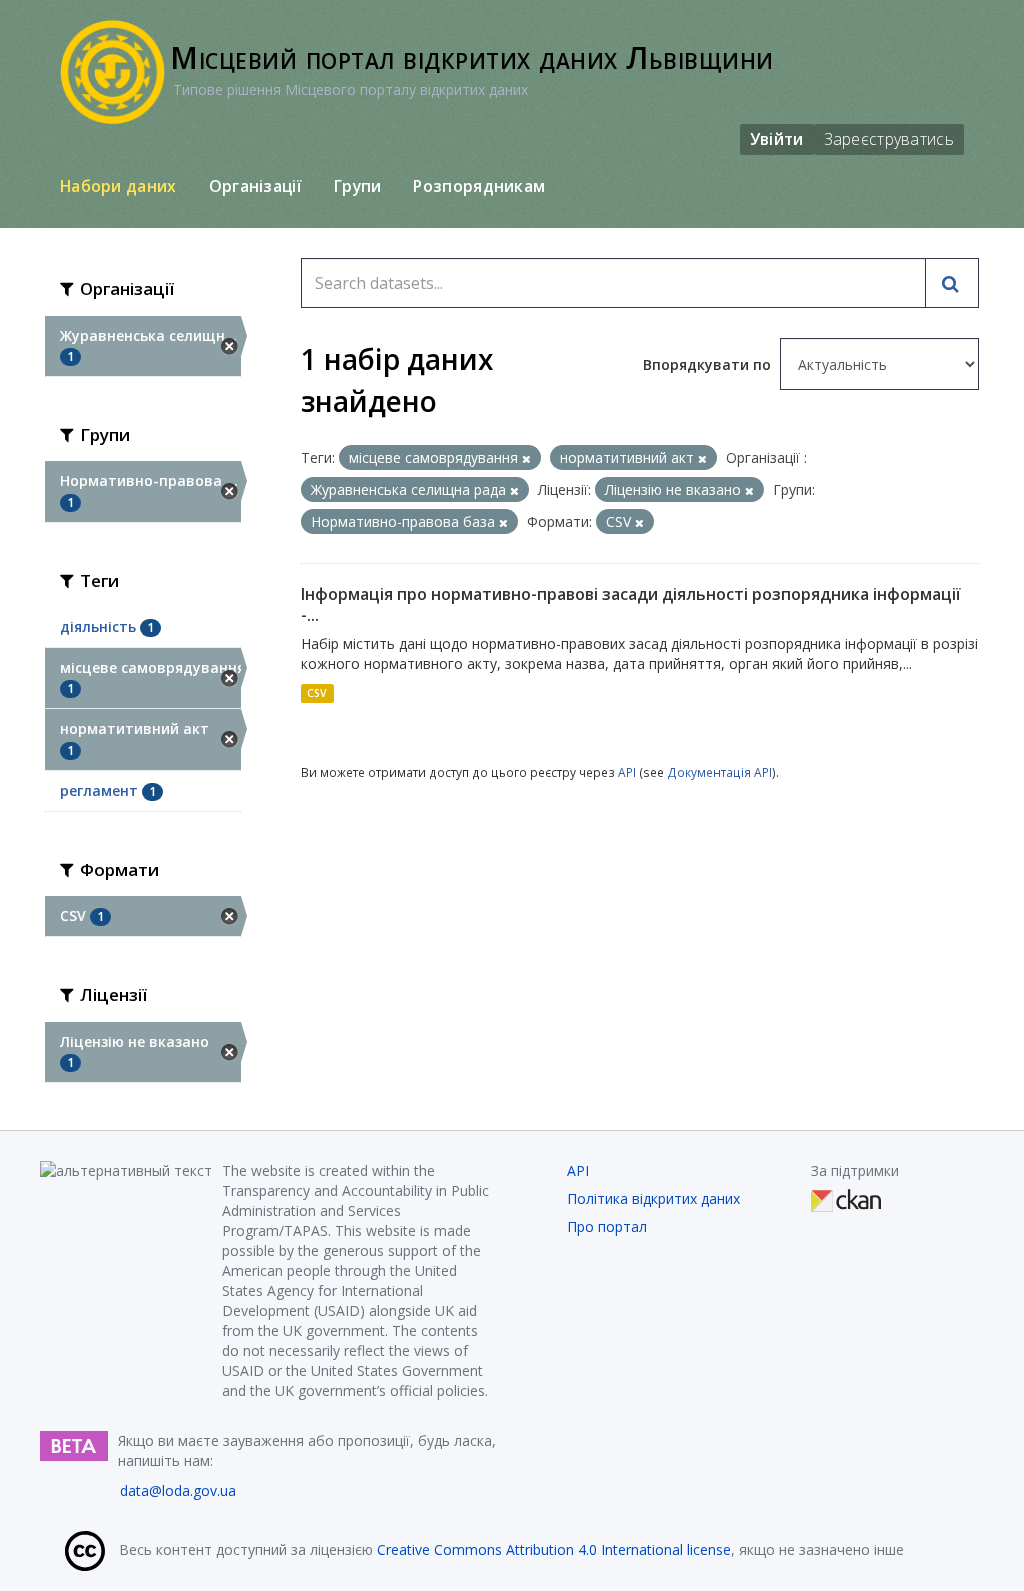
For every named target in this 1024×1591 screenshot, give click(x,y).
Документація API (719, 772)
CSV (317, 693)
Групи (358, 186)
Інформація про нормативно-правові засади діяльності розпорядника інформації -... (631, 604)
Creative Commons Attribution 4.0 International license (554, 1549)
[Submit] (952, 283)
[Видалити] (526, 458)
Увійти (777, 139)
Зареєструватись (889, 139)
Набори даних (118, 186)
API (627, 772)
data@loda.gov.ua (178, 1490)
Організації (255, 186)
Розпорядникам (479, 186)
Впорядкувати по (709, 364)
